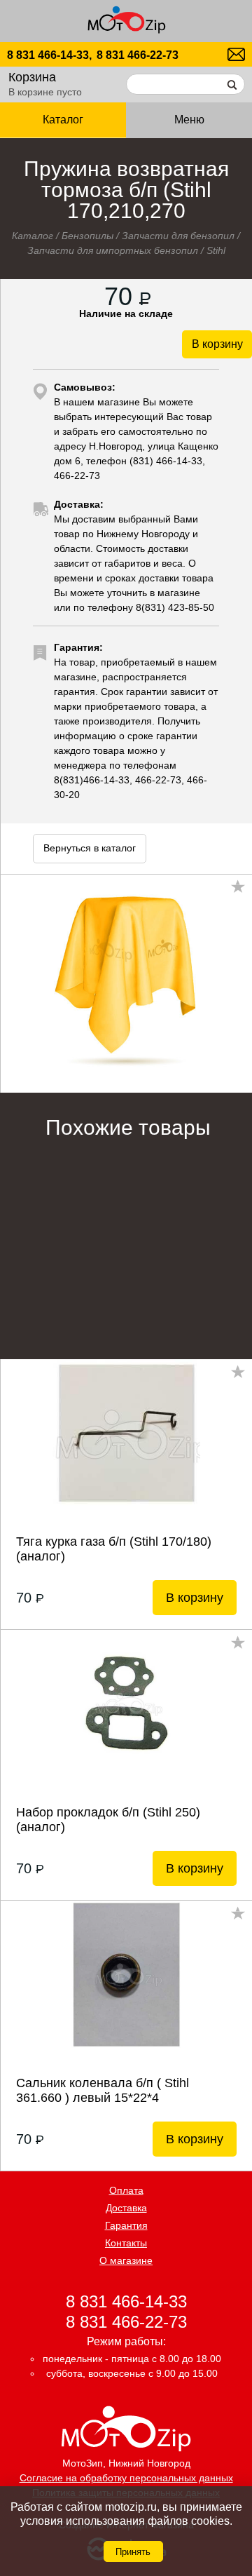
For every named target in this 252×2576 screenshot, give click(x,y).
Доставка (126, 2208)
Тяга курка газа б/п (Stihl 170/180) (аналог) (114, 1549)
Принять (133, 2552)
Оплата (126, 2190)
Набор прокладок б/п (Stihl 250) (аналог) (108, 1820)
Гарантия (126, 2225)
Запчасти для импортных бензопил (113, 250)
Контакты (126, 2243)
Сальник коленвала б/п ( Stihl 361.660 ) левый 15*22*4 (103, 2090)
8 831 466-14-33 (126, 2301)
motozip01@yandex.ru (236, 54)
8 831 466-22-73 (138, 55)
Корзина (32, 77)
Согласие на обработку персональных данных (126, 2478)
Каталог (33, 236)
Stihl (216, 250)
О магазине (126, 2260)
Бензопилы (87, 236)
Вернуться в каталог (90, 848)
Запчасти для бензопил (178, 236)
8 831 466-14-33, (49, 55)
